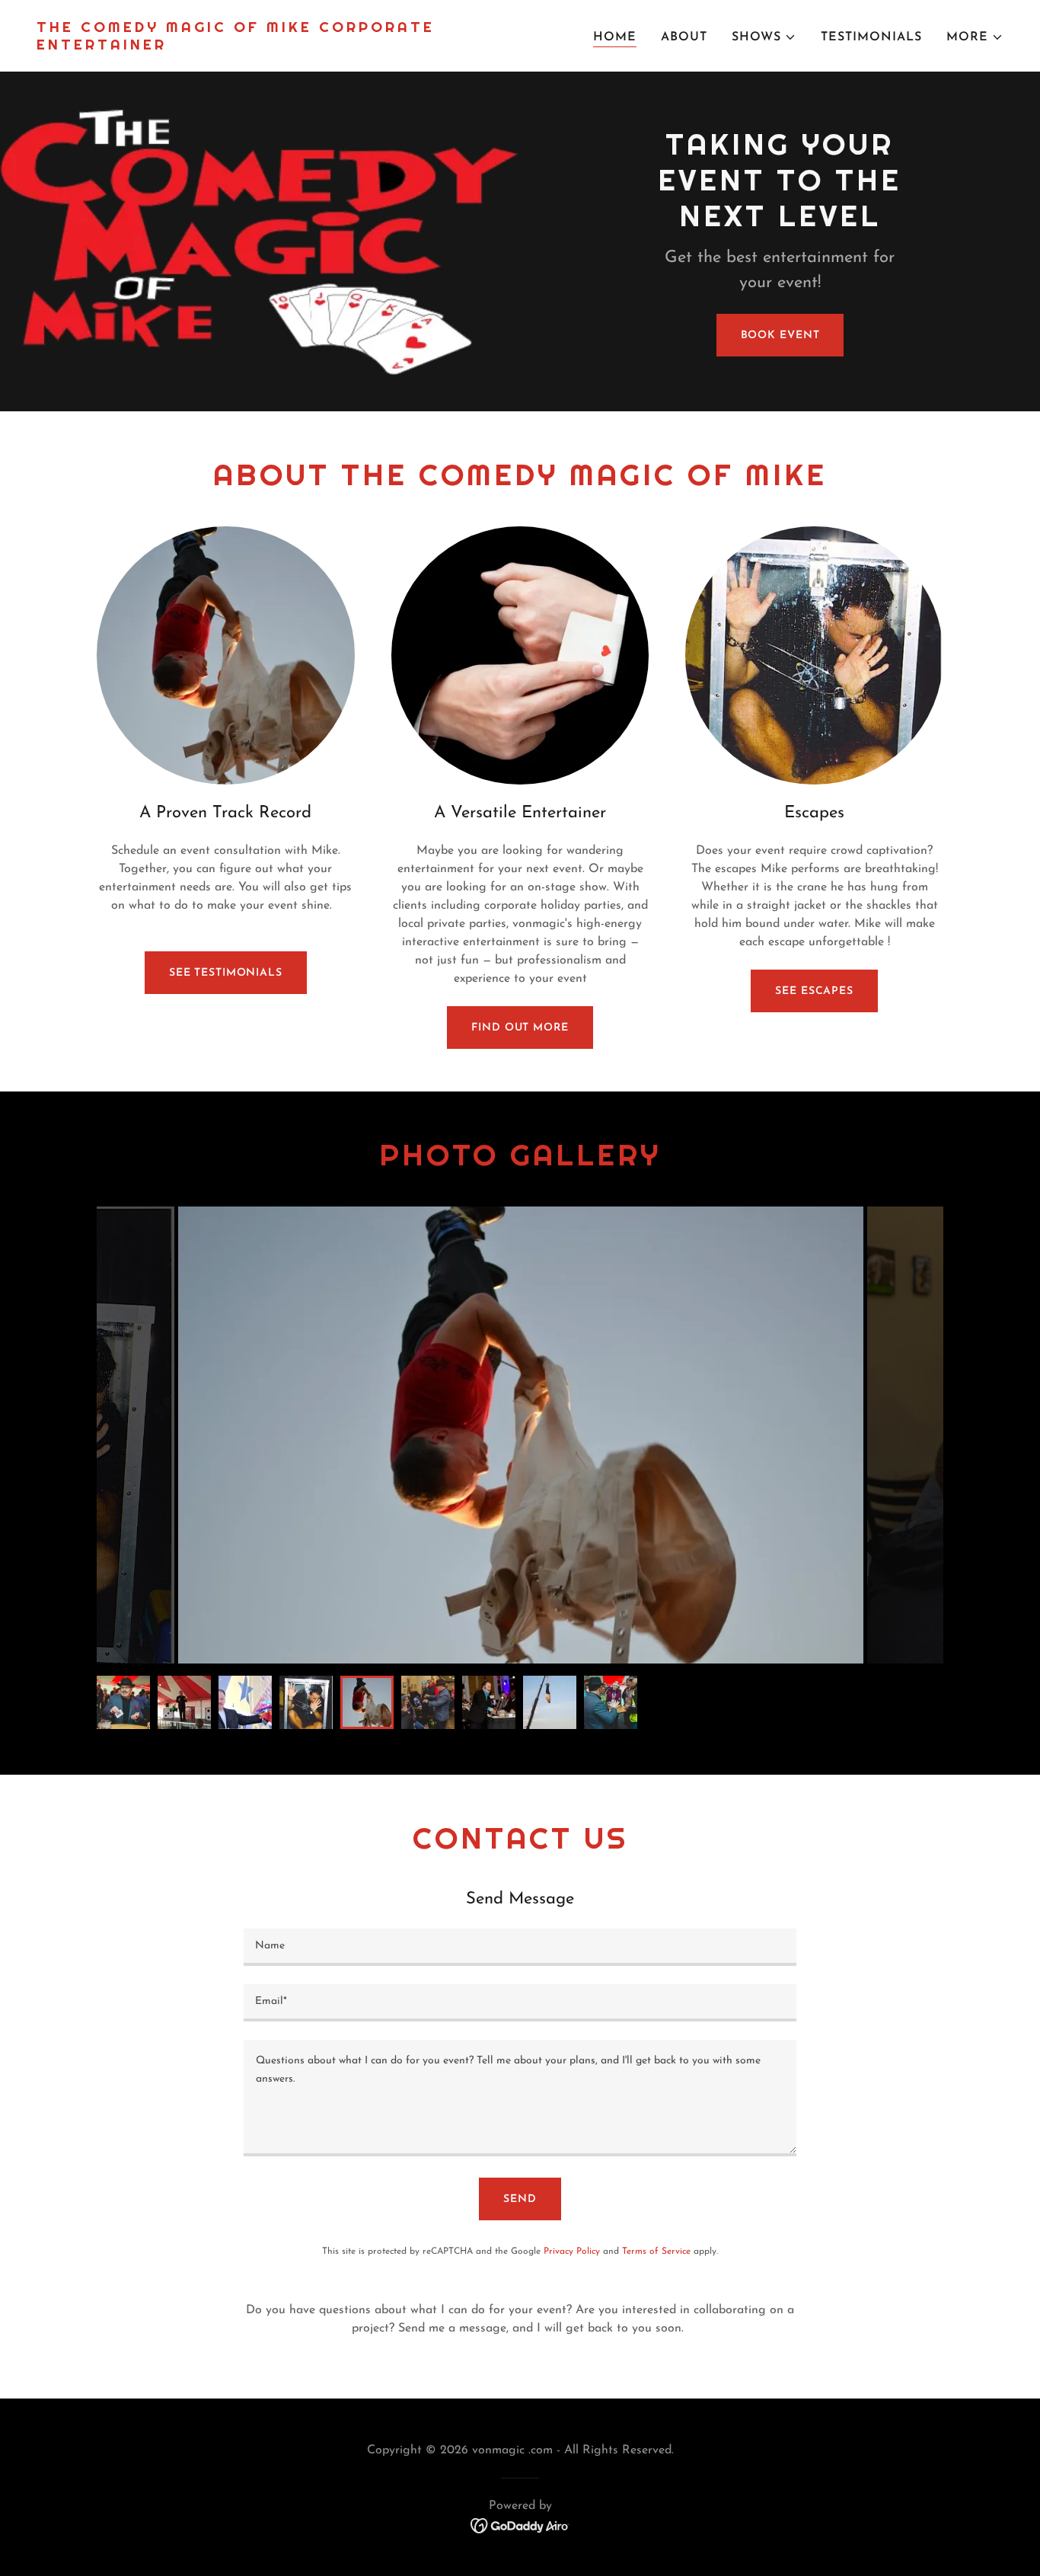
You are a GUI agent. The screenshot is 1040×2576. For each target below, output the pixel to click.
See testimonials (226, 973)
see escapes (814, 991)
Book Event (780, 336)
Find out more (520, 1028)
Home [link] (615, 37)
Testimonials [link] (871, 37)
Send (520, 2199)
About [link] (684, 37)
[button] (764, 37)
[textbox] (520, 1947)
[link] (272, 46)
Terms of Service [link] (656, 2252)
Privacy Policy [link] (572, 2252)
